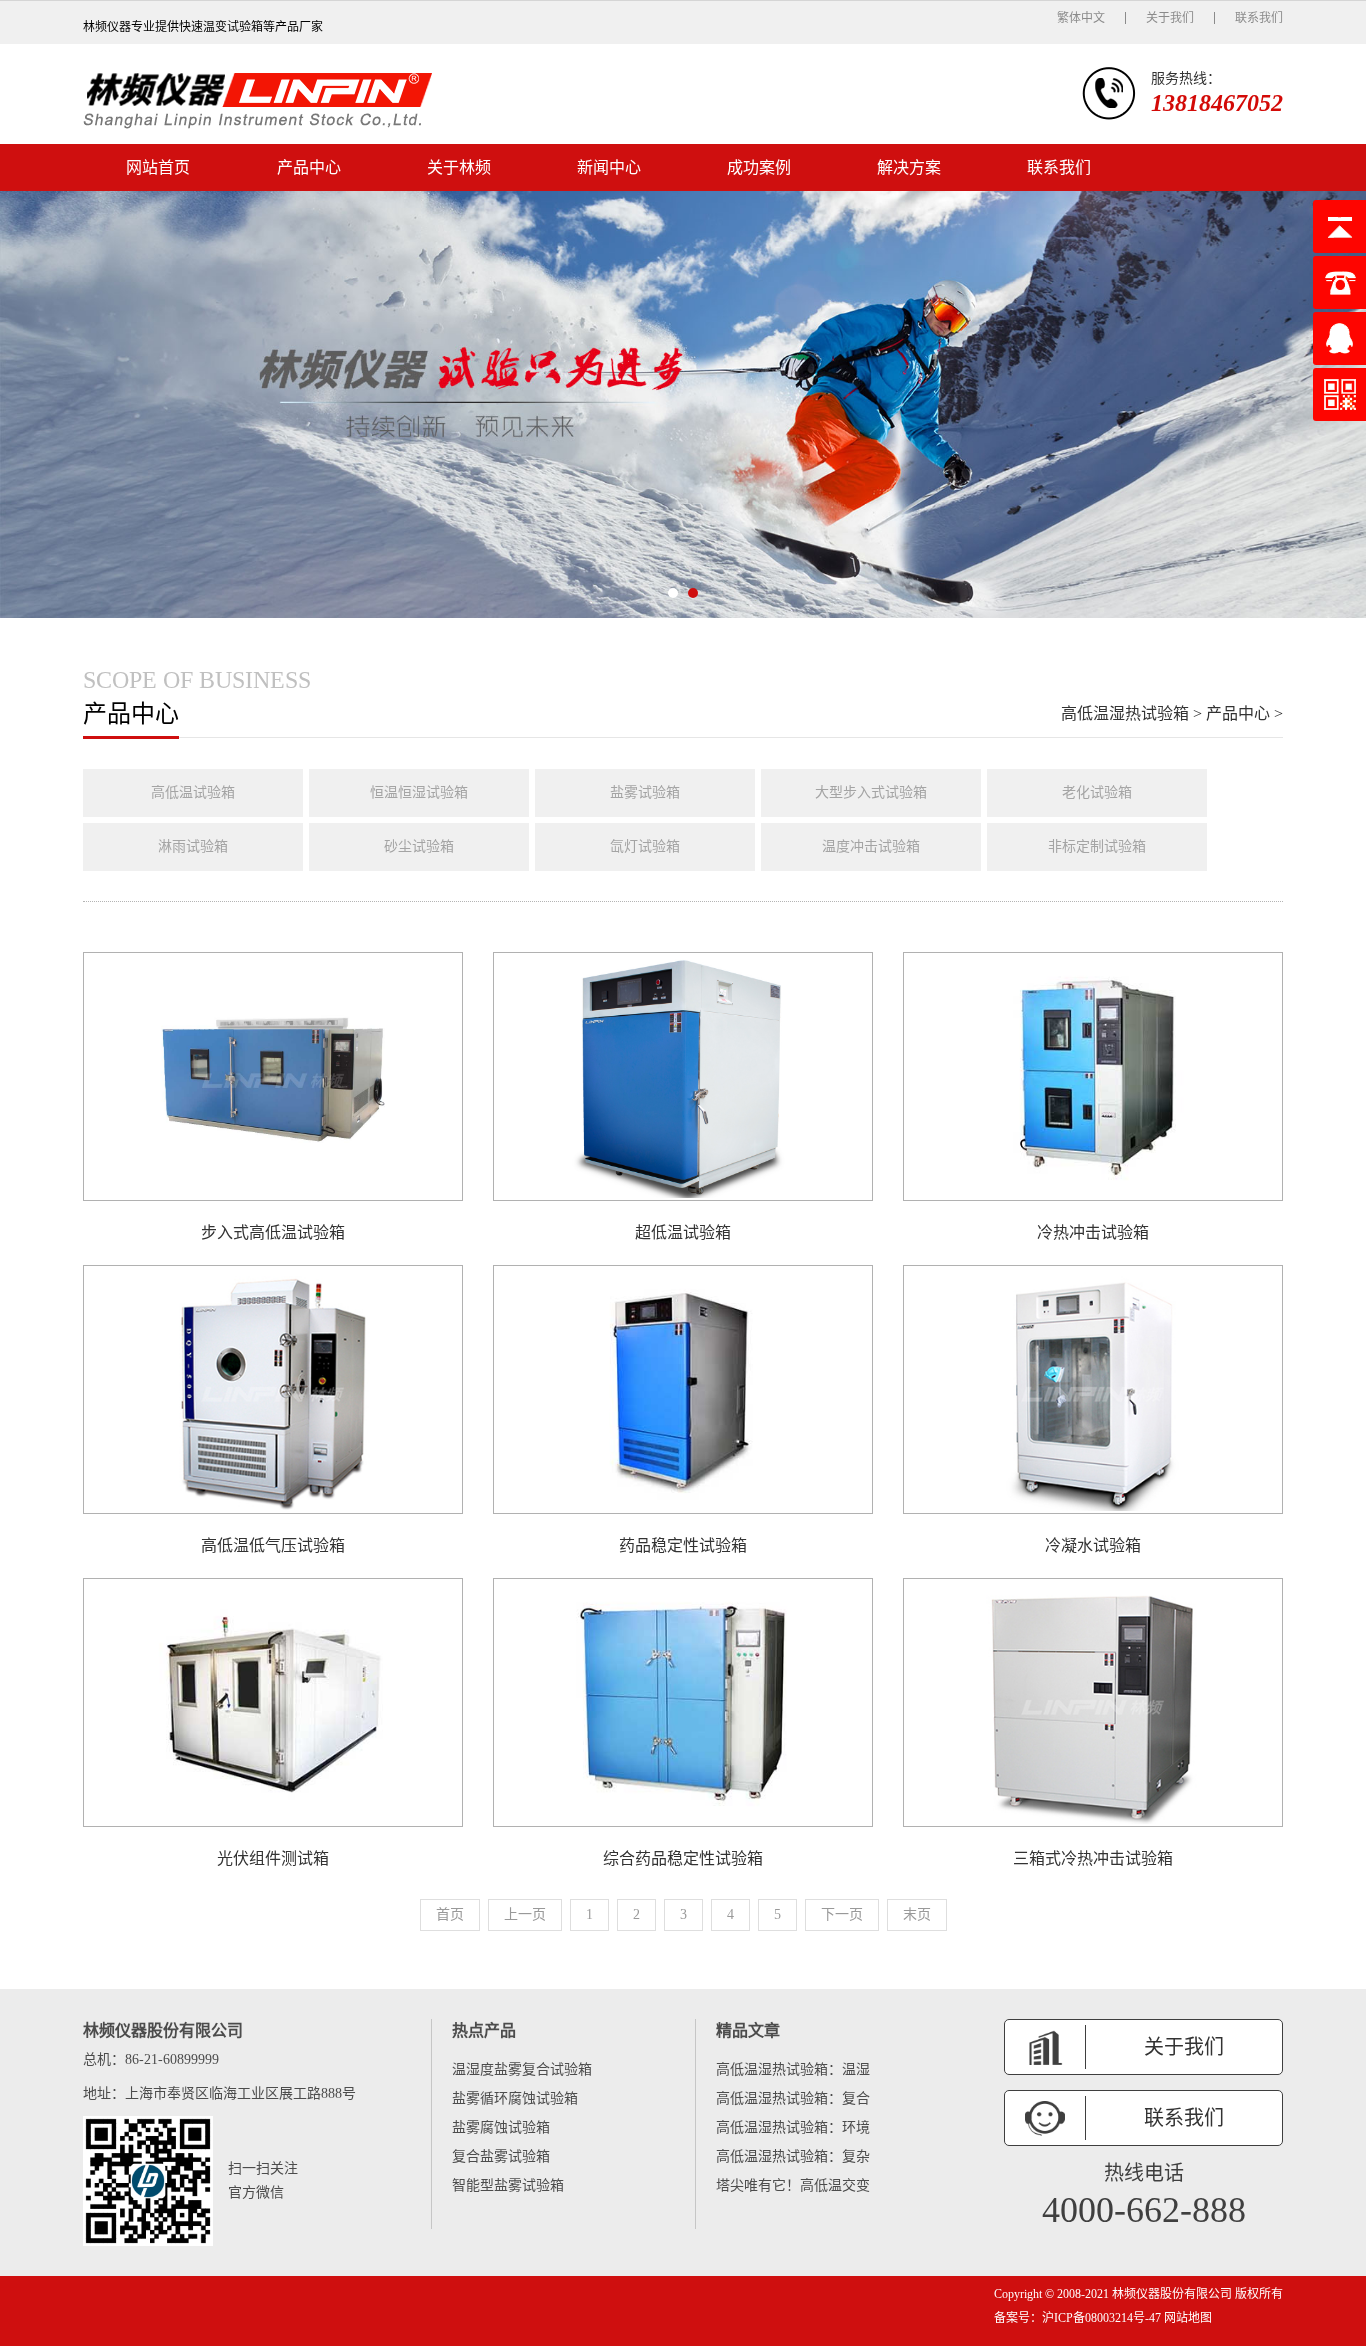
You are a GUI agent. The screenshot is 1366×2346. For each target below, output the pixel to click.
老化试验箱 (1097, 792)
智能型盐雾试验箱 (508, 2185)
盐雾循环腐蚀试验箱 (515, 2098)
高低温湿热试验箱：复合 (793, 2098)
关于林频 (459, 167)
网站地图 (1186, 2318)
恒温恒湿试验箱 (419, 792)
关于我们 (1170, 18)
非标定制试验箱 (1097, 846)
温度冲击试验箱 (871, 846)
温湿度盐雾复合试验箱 (522, 2069)
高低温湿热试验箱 (1125, 713)
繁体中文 (1081, 18)
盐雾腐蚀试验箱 (501, 2127)
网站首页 (158, 167)
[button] (673, 593)
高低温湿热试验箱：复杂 (793, 2156)
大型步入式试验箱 (871, 792)
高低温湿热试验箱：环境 (793, 2127)
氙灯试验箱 (645, 846)
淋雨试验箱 (193, 846)
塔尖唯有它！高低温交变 (793, 2185)
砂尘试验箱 (419, 846)
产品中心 (309, 167)
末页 (917, 1914)
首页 (450, 1914)
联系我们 (1259, 18)
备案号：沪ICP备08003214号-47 (1077, 2318)
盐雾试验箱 (645, 792)
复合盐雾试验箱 (501, 2156)
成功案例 (759, 167)
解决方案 (909, 167)
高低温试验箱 (193, 792)
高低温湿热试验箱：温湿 (793, 2069)
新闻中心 (609, 167)
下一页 (842, 1914)
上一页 (525, 1914)
